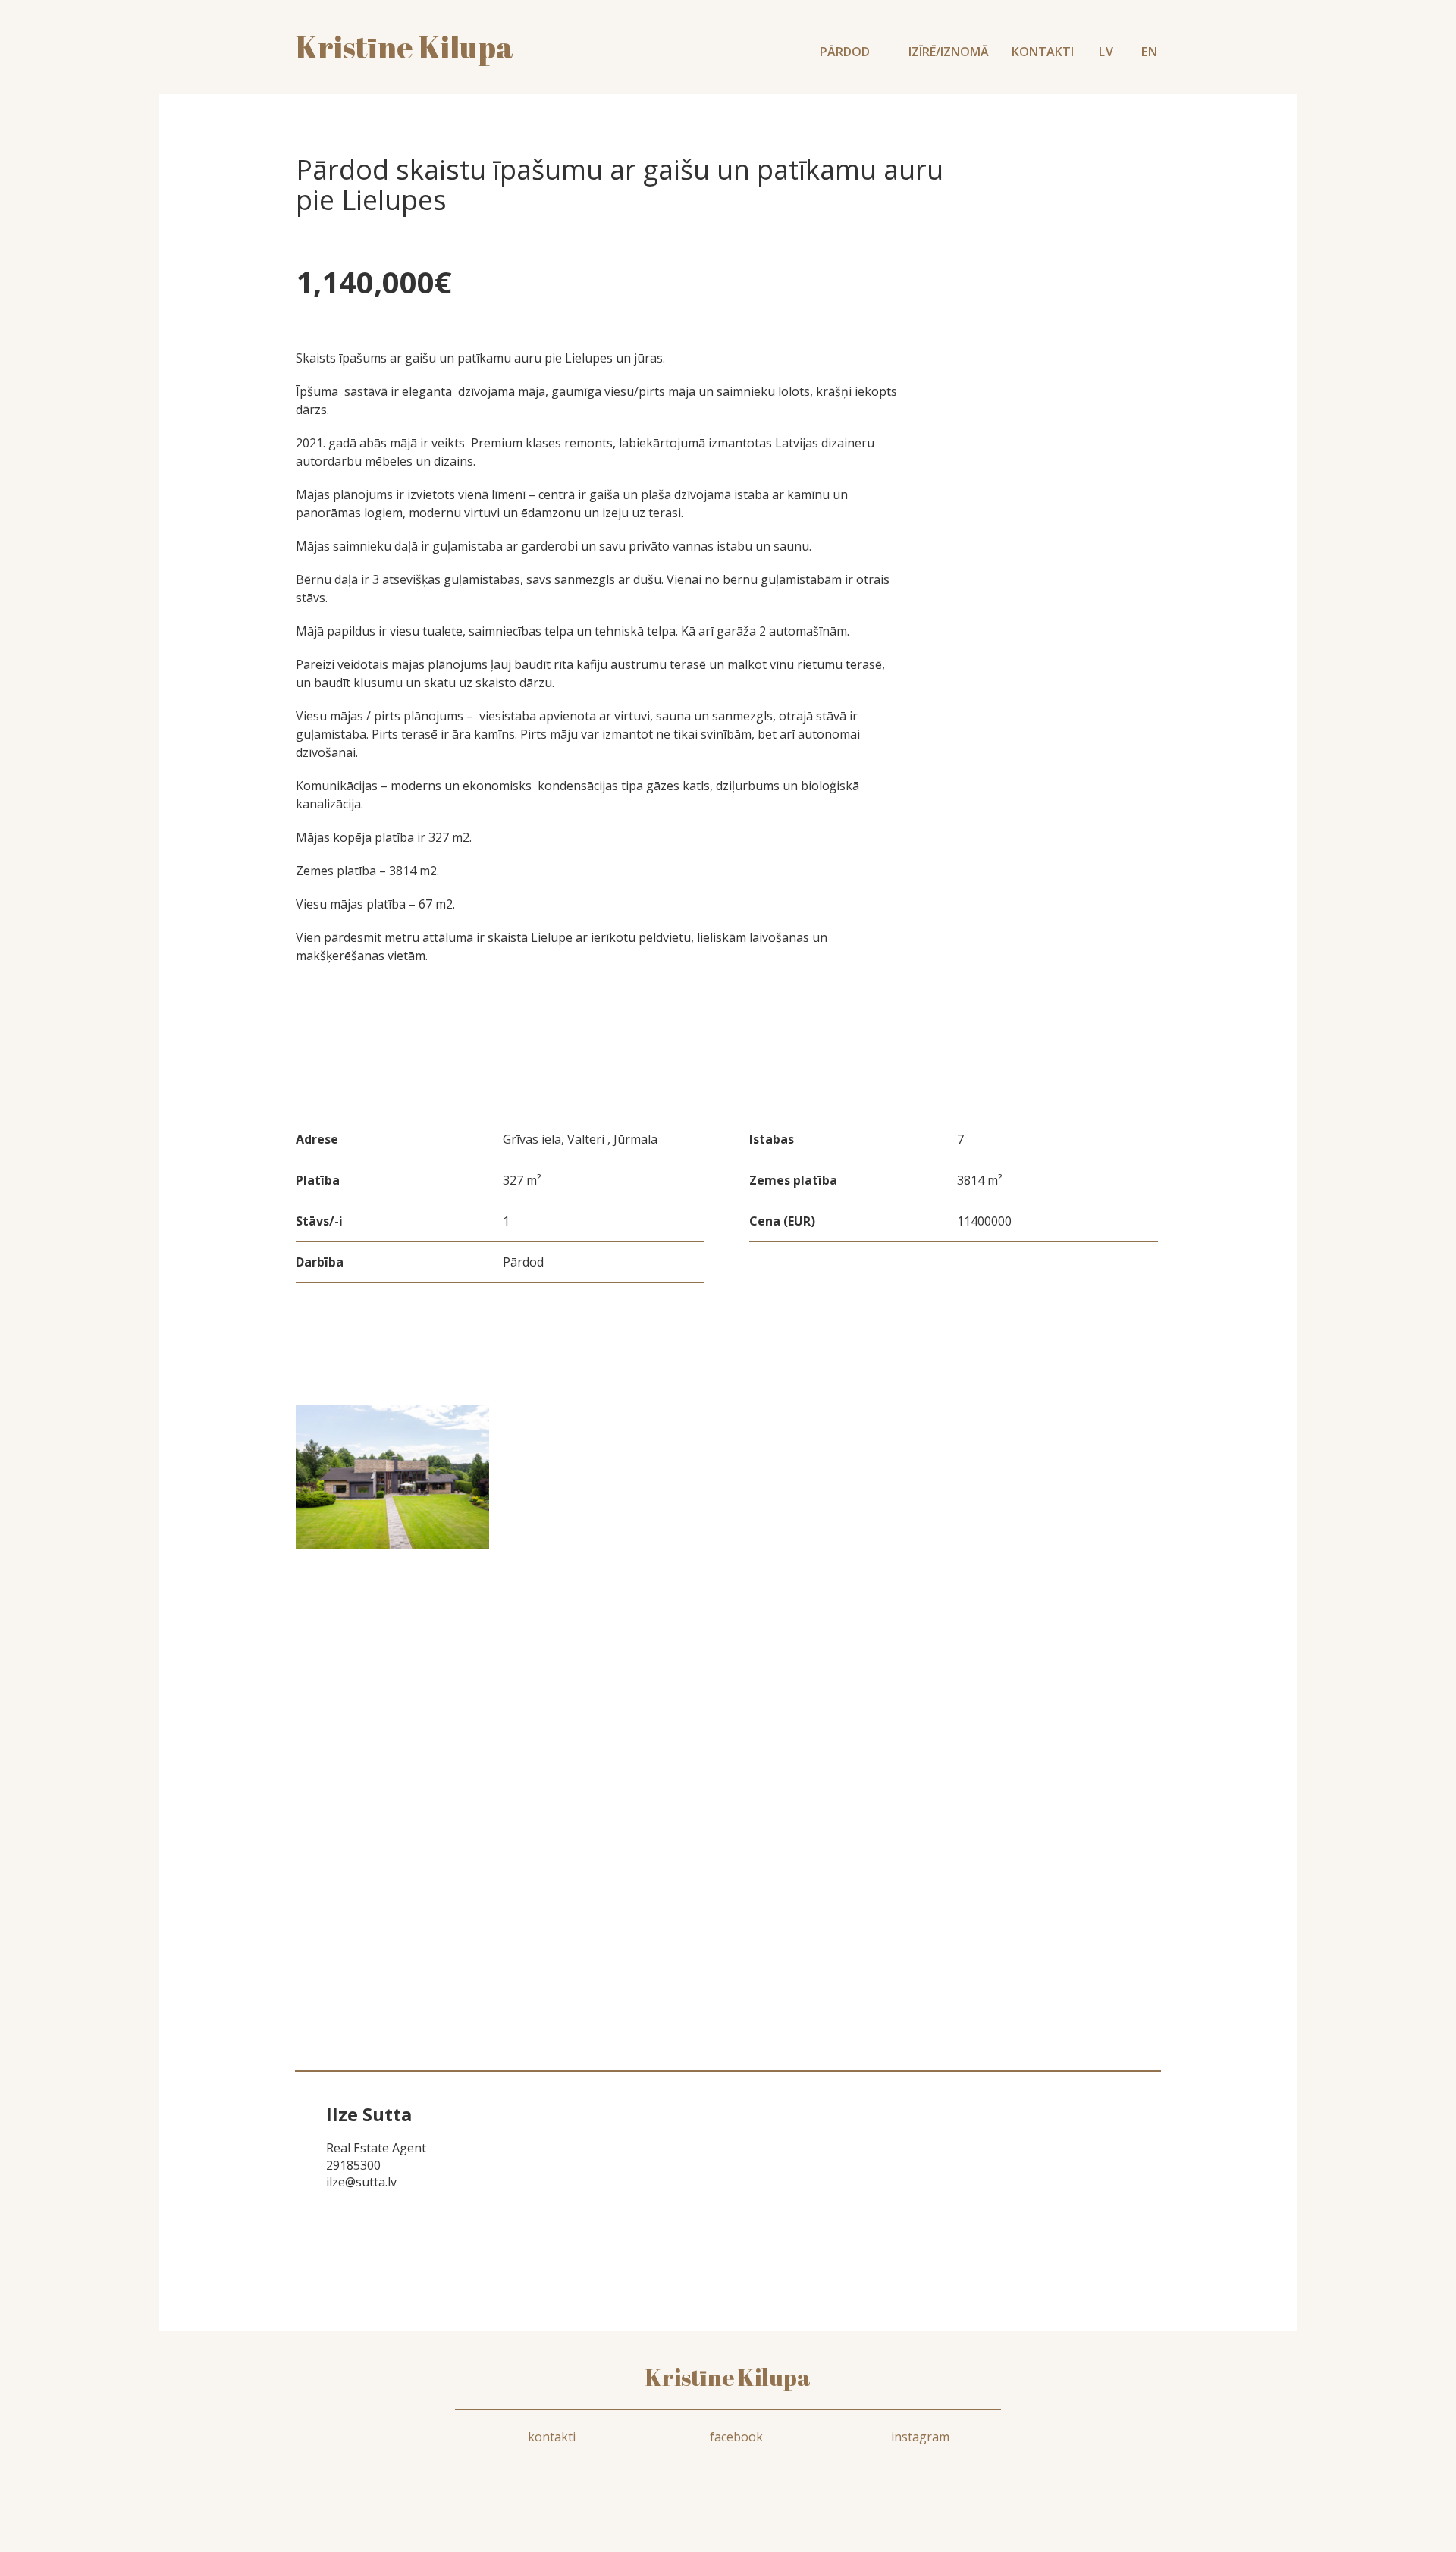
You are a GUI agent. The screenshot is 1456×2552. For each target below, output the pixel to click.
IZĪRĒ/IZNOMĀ (949, 52)
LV (1106, 52)
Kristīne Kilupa (728, 2377)
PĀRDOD (846, 52)
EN (1150, 52)
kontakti (552, 2437)
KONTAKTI (1043, 52)
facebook (736, 2437)
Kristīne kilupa (405, 47)
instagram (920, 2437)
